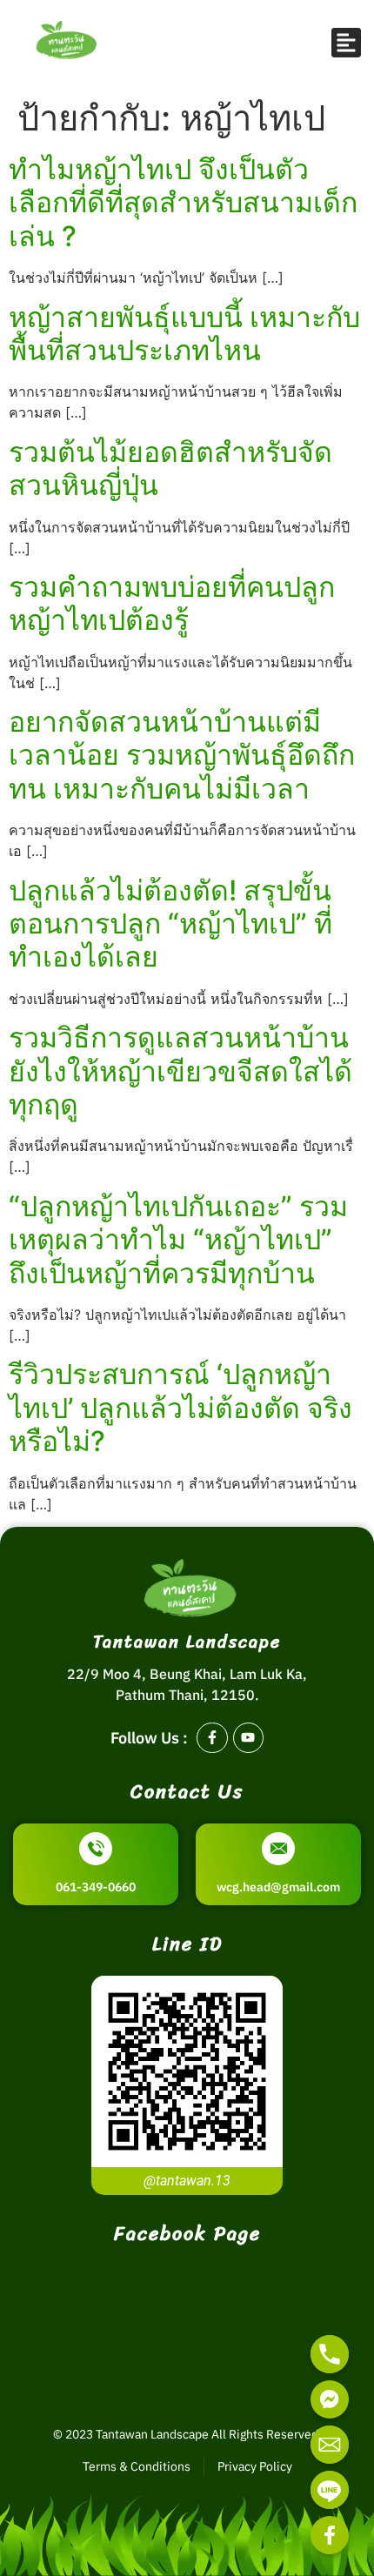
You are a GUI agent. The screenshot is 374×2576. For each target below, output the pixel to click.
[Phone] (330, 2354)
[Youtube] (248, 1738)
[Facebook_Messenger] (330, 2399)
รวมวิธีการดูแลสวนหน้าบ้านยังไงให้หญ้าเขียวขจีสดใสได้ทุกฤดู (180, 1071)
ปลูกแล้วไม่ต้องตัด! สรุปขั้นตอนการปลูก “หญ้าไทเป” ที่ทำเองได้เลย (170, 924)
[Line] (330, 2490)
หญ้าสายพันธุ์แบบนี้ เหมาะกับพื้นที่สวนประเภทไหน (184, 334)
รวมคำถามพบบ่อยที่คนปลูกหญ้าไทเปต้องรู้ (172, 603)
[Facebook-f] (212, 1738)
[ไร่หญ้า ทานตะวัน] (330, 2535)
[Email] (330, 2445)
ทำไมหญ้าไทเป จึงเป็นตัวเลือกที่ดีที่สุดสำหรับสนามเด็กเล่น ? (183, 203)
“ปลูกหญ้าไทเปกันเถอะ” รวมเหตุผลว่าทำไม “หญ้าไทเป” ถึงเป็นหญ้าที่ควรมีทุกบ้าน (178, 1240)
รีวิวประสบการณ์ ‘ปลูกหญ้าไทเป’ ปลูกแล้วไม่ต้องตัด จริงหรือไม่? (180, 1408)
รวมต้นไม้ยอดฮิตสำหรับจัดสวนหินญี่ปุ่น (170, 468)
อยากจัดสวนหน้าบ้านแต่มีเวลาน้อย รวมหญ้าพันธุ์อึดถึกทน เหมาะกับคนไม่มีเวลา (182, 755)
